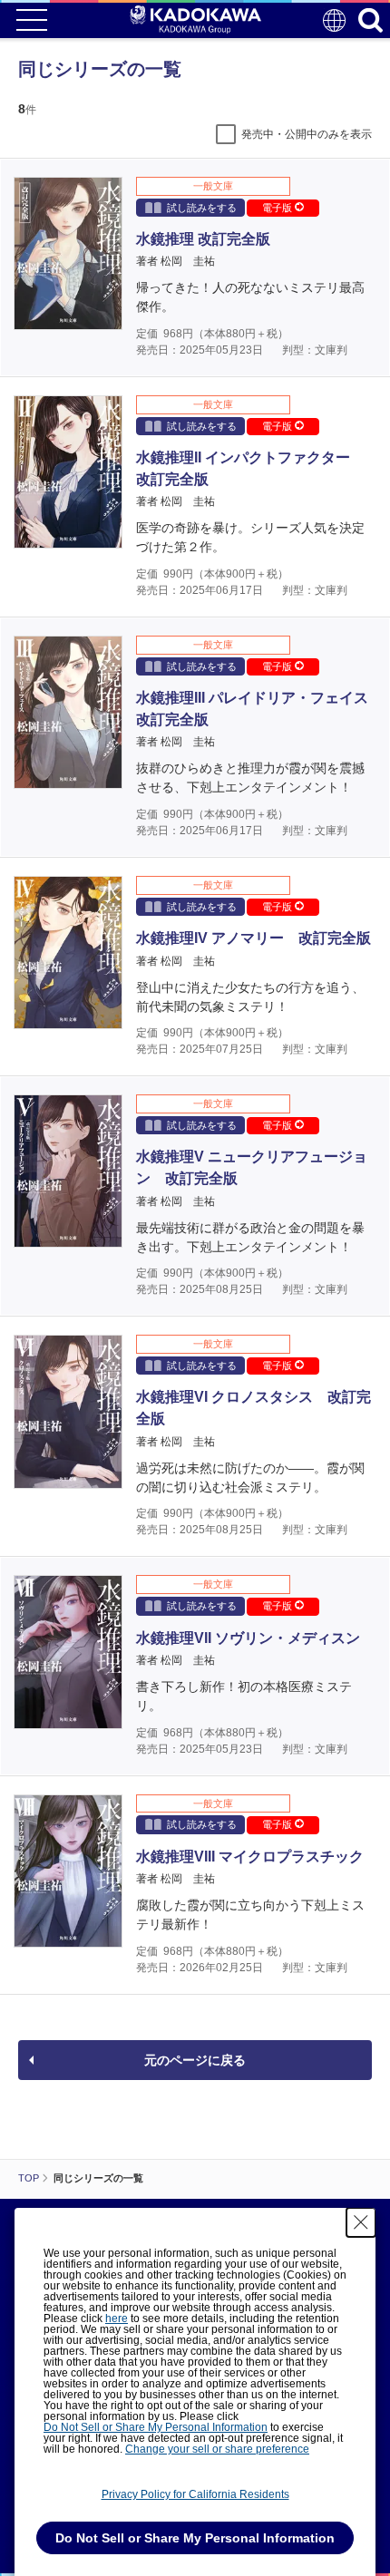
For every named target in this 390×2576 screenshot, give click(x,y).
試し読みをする (202, 208)
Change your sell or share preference (217, 2449)
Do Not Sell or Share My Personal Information (156, 2427)
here (117, 2318)
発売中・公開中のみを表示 (307, 134)
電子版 (278, 208)
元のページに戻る (195, 2060)
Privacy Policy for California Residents (195, 2494)
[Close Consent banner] (361, 2222)
